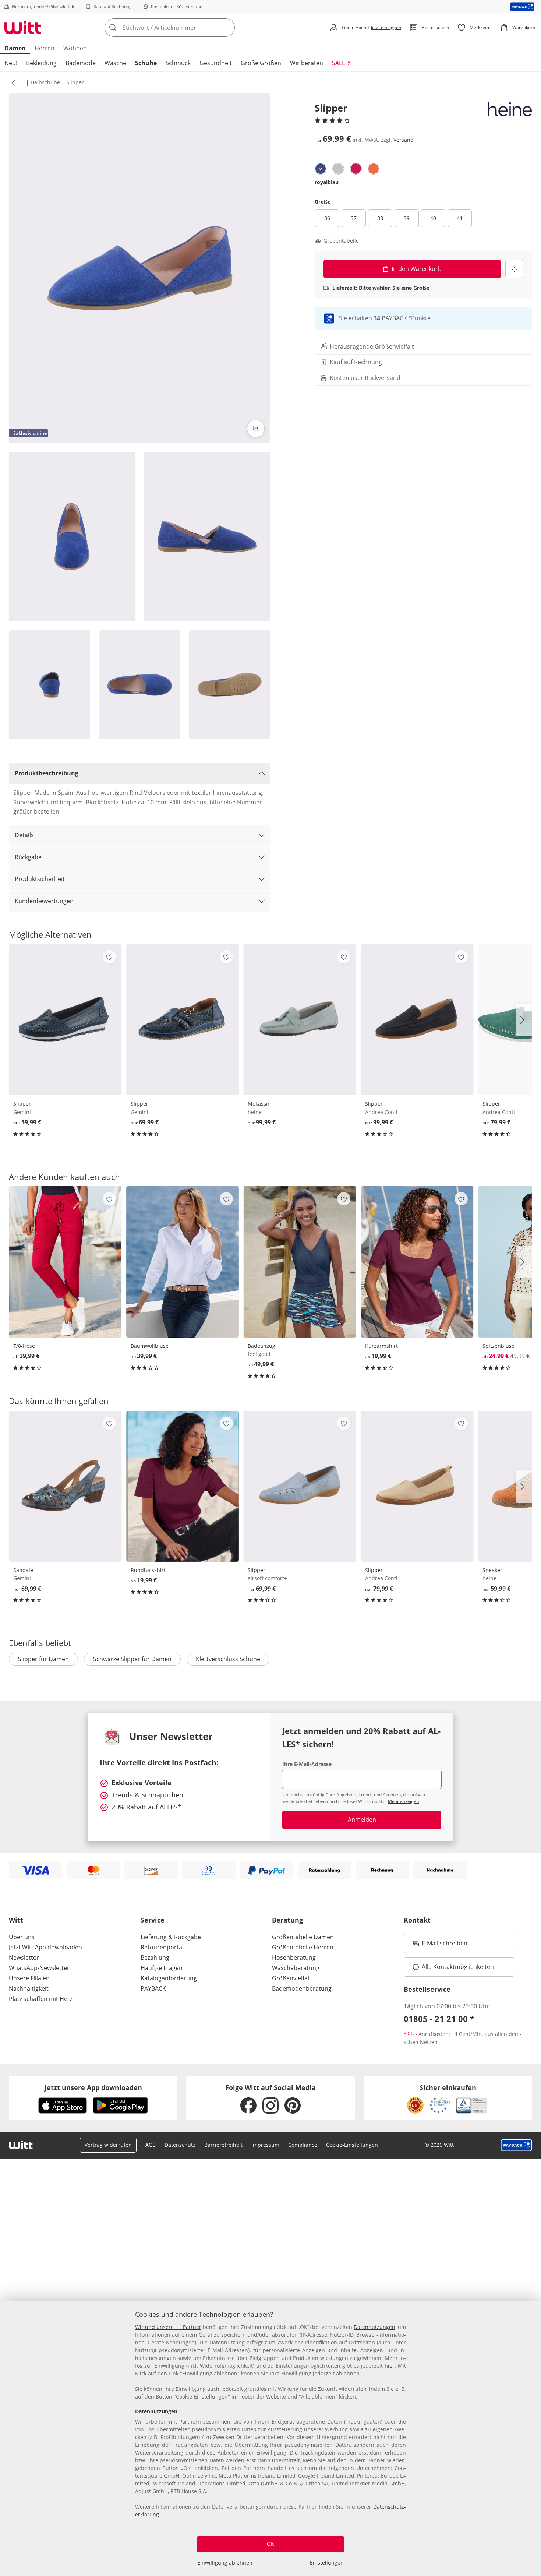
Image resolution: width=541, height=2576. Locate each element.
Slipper (75, 82)
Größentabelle (341, 241)
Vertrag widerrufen (108, 2145)
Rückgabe (28, 857)
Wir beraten (307, 63)
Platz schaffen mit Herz (41, 1999)
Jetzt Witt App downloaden (45, 1947)
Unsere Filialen (29, 1978)
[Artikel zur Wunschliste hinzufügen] (514, 269)
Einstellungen (327, 2563)
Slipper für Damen (43, 1659)
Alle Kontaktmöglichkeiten (458, 1967)
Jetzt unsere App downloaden (93, 2087)
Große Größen (261, 63)
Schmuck (178, 63)
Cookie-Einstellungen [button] (352, 2145)
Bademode (81, 63)
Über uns (22, 1937)
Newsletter (24, 1957)
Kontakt (417, 1920)
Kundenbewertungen (44, 901)
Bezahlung (155, 1957)
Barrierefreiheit (223, 2145)
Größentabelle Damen (303, 1937)
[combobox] (186, 28)
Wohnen (75, 48)
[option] (321, 169)
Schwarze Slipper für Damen (132, 1659)
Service (153, 1920)
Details (24, 835)
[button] (12, 82)
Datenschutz (180, 2145)
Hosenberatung (294, 1957)
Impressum (265, 2145)
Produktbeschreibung (47, 773)
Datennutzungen (374, 2327)
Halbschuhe (45, 82)
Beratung (287, 1920)
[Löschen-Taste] (227, 28)
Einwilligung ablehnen (225, 2563)
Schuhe (146, 63)
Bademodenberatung (302, 1988)
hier (390, 2366)
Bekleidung (41, 63)
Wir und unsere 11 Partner (168, 2327)
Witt (16, 1920)
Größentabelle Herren (303, 1947)
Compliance (303, 2145)
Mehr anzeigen (403, 1801)
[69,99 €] (183, 1020)
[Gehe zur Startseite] (23, 28)
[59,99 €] (65, 1020)
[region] (270, 2439)
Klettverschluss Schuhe (228, 1659)
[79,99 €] (417, 1486)
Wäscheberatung (296, 1968)
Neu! (11, 63)
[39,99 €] (65, 1262)
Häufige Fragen (162, 1968)
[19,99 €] (417, 1262)
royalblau (327, 182)
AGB (151, 2145)
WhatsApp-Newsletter (39, 1968)
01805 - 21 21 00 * (439, 2019)
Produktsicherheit (40, 879)
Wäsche (115, 63)
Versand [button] (404, 140)
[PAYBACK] (522, 6)
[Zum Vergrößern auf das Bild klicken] (256, 429)
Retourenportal (162, 1947)
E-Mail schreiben (440, 1945)
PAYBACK (153, 1988)
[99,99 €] (300, 1020)
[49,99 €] (300, 1262)
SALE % (342, 63)
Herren (45, 48)
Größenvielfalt (292, 1978)
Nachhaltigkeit (29, 1988)
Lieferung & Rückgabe (171, 1937)
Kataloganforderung (169, 1978)
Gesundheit (216, 63)
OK (270, 2544)
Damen (15, 48)
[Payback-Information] (517, 2145)
